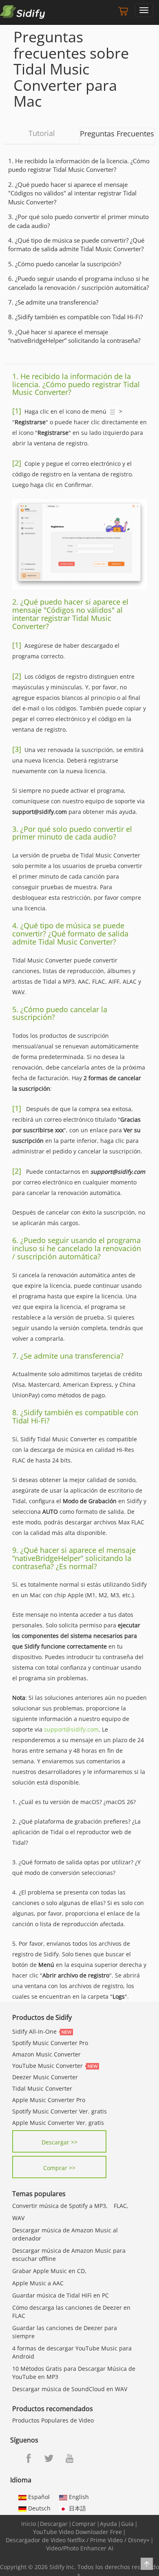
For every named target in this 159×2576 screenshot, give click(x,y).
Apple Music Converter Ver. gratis (58, 2123)
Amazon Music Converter (46, 2054)
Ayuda (108, 2524)
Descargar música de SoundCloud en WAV (70, 2389)
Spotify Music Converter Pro (50, 2043)
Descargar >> (60, 2142)
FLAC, (121, 2206)
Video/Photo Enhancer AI (80, 2548)
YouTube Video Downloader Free (77, 2532)
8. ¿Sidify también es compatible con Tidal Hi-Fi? (75, 317)
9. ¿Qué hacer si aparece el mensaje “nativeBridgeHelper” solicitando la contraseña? (74, 336)
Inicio (29, 2524)
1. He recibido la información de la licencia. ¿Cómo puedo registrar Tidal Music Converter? (79, 165)
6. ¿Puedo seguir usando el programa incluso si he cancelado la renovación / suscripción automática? (78, 283)
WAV (18, 2218)
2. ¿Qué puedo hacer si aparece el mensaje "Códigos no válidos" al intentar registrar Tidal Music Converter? (72, 193)
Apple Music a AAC (38, 2283)
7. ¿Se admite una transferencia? (53, 302)
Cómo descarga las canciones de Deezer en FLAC (71, 2312)
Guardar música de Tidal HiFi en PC (61, 2295)
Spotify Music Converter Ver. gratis (60, 2111)
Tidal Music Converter (42, 2088)
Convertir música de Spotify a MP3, (60, 2206)
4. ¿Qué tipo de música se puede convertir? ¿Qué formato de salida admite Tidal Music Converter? (76, 244)
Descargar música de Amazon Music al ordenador (65, 2234)
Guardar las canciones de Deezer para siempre (65, 2332)
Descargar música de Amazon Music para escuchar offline (69, 2255)
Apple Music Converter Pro (49, 2100)
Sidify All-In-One (34, 2031)
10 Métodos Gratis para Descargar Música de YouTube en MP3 (74, 2373)
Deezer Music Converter (45, 2077)
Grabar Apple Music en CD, (49, 2271)
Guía (127, 2524)
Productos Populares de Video (53, 2420)
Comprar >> (59, 2168)
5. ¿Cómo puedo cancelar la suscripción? (65, 264)
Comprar (84, 2524)
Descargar (54, 2524)
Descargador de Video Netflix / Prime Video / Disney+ (78, 2540)
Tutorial (42, 133)
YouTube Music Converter (47, 2066)
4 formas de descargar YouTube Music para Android (72, 2352)
